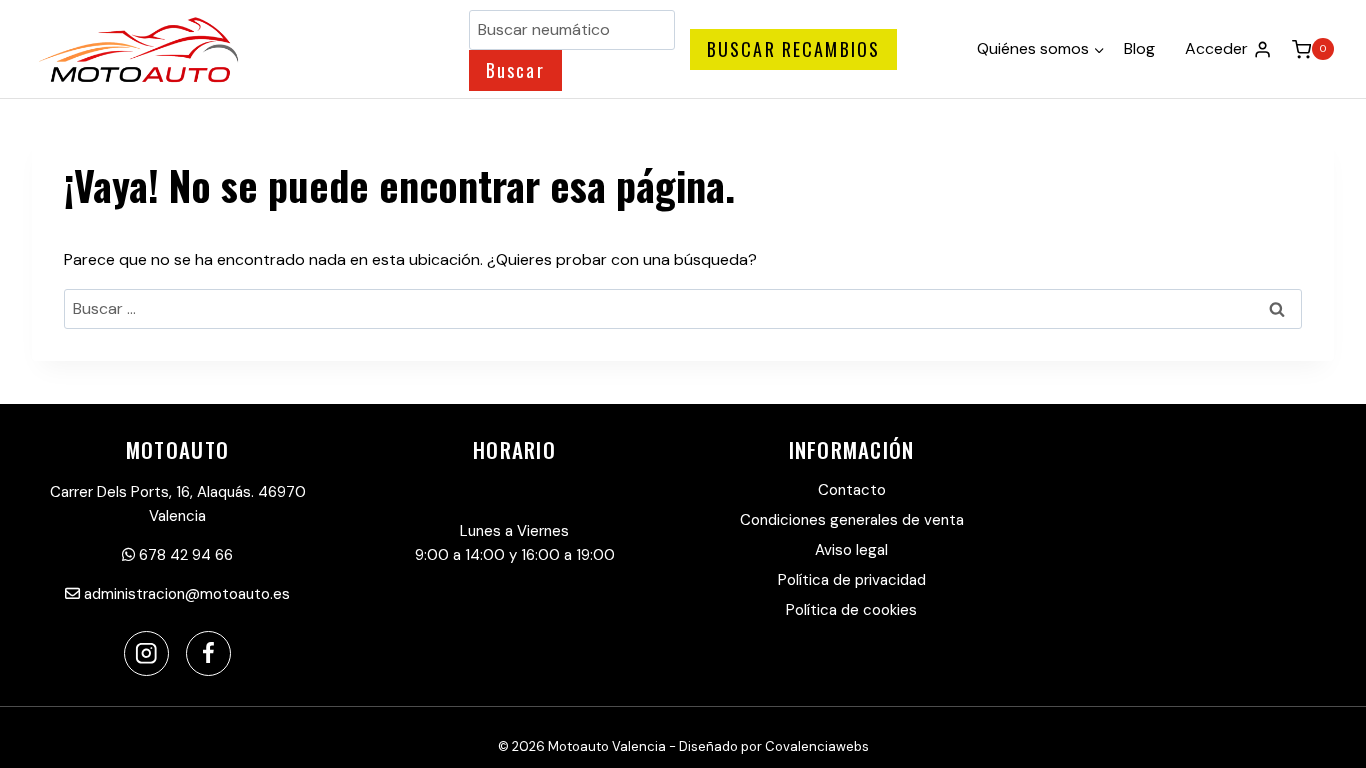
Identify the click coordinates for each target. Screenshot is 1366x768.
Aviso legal (851, 550)
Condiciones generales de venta (852, 520)
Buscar (515, 70)
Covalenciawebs (817, 746)
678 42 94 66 (184, 555)
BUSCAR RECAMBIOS (794, 49)
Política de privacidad (852, 580)
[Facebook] (208, 653)
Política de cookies (851, 610)
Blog (1139, 48)
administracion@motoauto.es (185, 594)
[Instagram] (146, 653)
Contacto (852, 490)
